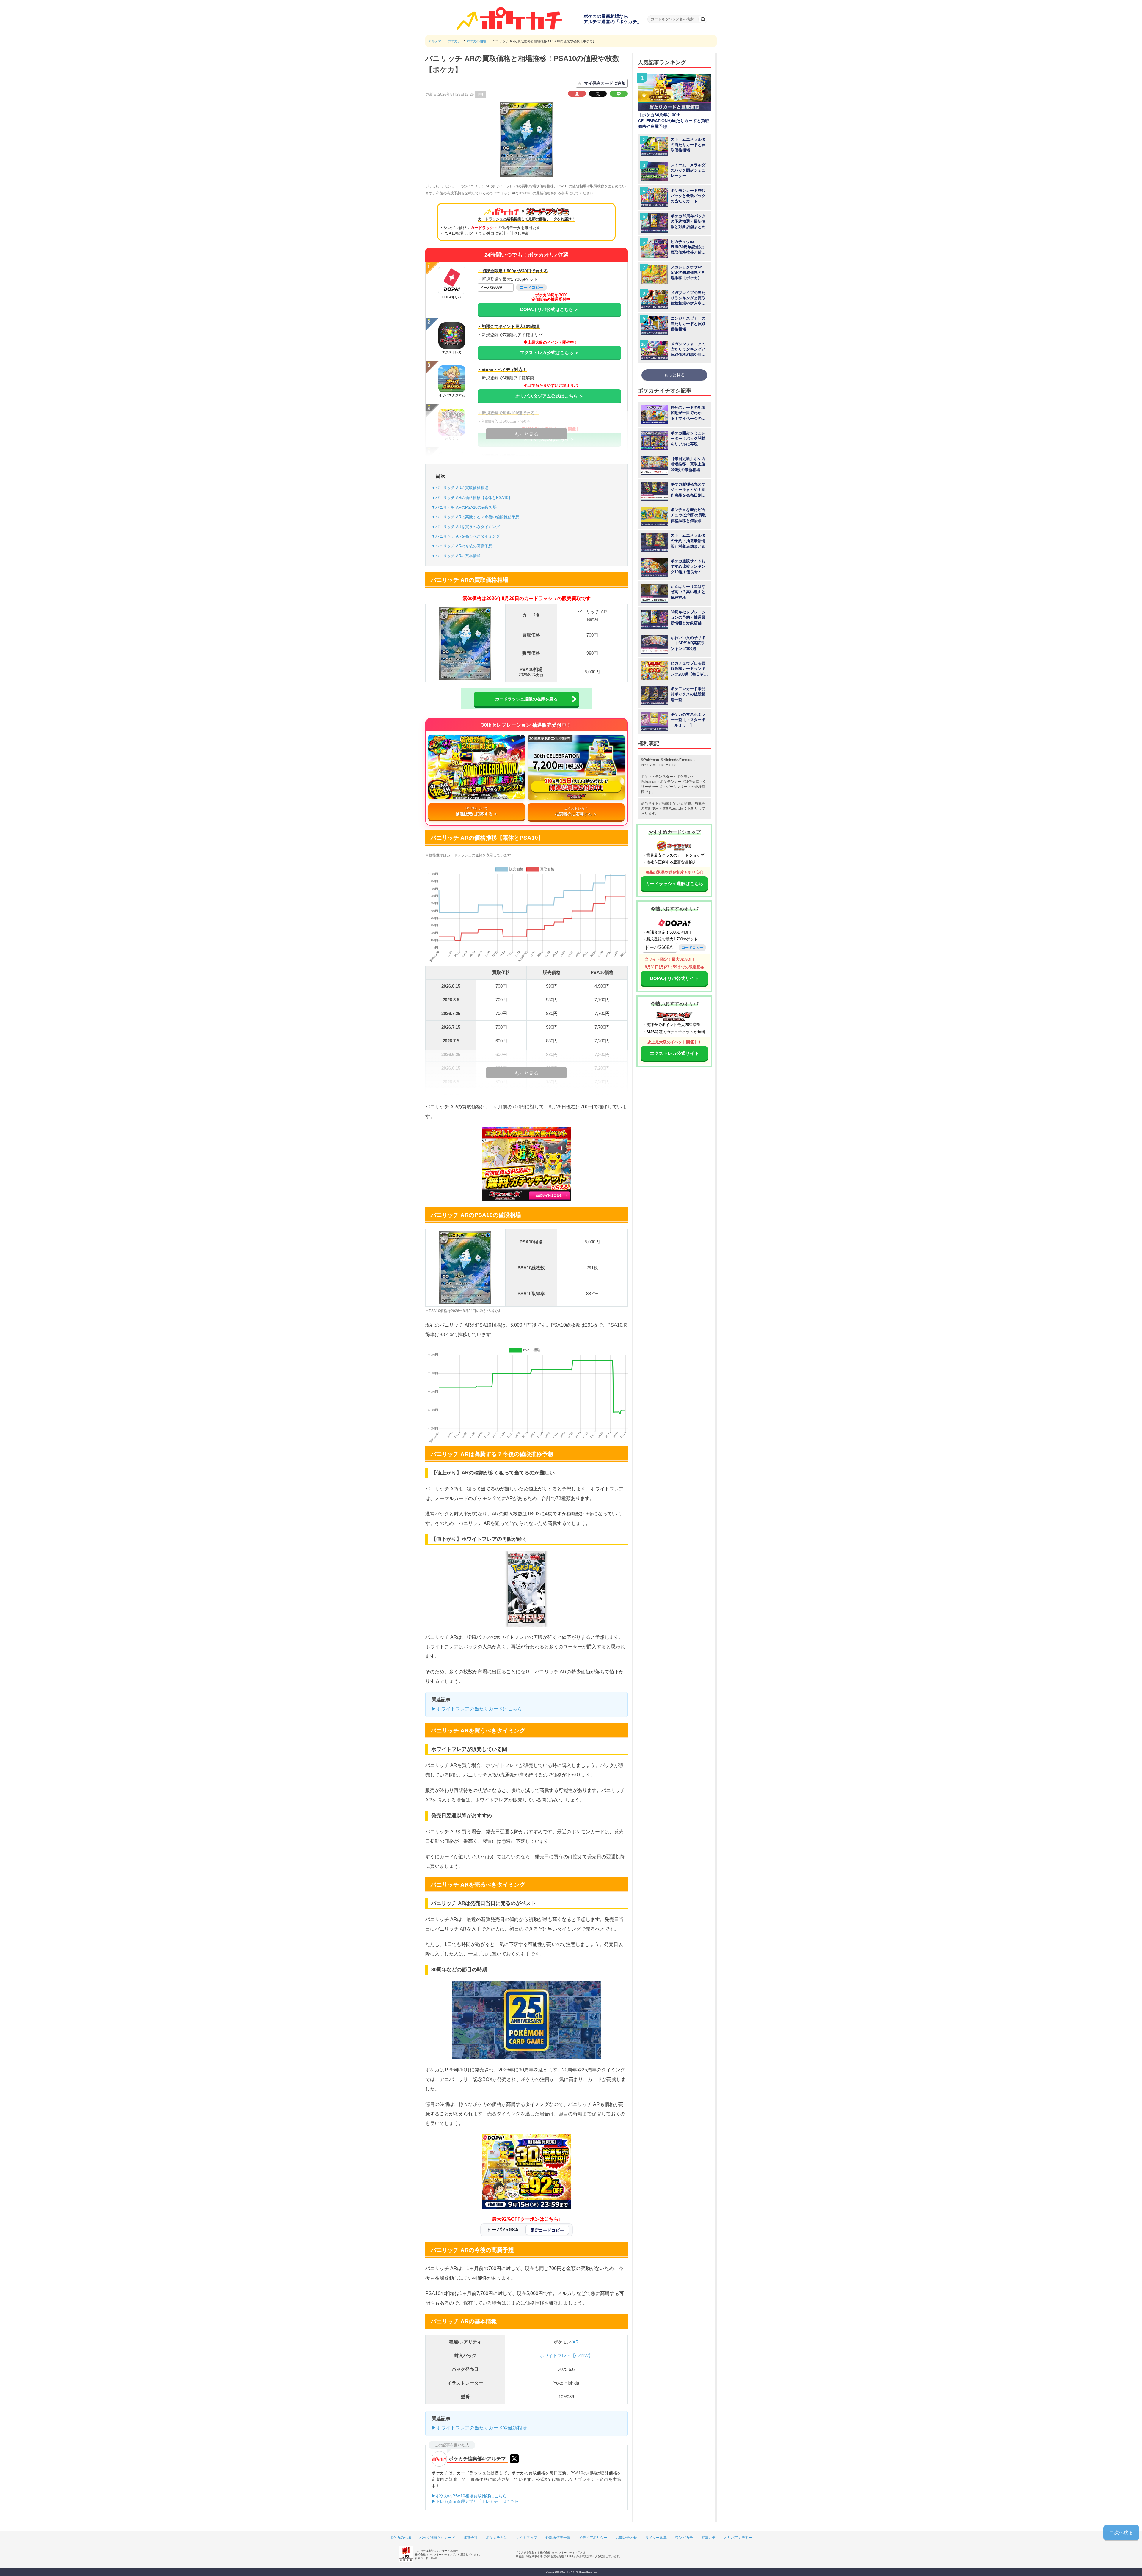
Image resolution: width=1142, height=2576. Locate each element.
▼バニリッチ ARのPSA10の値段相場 (464, 507)
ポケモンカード (672, 782)
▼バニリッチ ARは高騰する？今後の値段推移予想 (475, 517)
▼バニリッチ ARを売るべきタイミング (466, 536)
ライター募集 (656, 2538)
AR (576, 2342)
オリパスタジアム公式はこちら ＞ (549, 396)
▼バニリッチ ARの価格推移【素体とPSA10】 (472, 498)
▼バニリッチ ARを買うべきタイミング (466, 527)
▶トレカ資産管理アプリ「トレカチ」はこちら (475, 2501)
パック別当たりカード (437, 2538)
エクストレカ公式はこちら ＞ (549, 352)
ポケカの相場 (400, 2538)
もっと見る (674, 375)
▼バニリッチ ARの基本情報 (456, 556)
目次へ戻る (1121, 2532)
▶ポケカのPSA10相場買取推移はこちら (469, 2496)
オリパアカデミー (738, 2538)
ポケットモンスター (657, 777)
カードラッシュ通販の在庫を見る (526, 699)
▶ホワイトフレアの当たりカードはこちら (477, 1709)
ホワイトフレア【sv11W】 (566, 2356)
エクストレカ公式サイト (674, 1053)
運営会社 (470, 2538)
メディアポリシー (593, 2538)
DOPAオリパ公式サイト (674, 978)
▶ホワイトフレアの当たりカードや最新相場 (479, 2428)
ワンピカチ (684, 2538)
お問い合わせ (626, 2538)
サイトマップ (526, 2538)
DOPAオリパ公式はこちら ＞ (549, 309)
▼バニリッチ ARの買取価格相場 (460, 488)
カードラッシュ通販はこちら (674, 883)
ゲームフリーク (678, 787)
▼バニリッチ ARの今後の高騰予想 (462, 546)
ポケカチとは (497, 2538)
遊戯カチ (708, 2538)
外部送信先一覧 (558, 2538)
